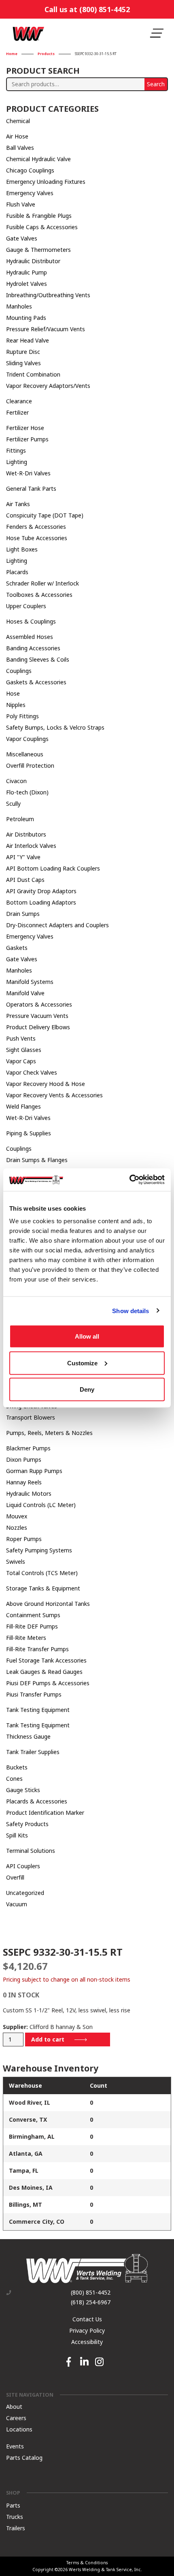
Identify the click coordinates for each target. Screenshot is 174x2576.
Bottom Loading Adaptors (41, 902)
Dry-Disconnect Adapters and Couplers (57, 925)
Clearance (19, 401)
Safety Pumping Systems (39, 1550)
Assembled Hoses (30, 637)
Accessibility (87, 2342)
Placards (17, 572)
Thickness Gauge (28, 1736)
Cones (14, 1779)
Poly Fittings (22, 716)
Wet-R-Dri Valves (28, 473)
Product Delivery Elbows (38, 1027)
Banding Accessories (33, 648)
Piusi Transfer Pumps (34, 1694)
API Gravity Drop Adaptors (41, 891)
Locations (19, 2429)
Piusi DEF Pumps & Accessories (48, 1683)
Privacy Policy (87, 2330)
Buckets (17, 1767)
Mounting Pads (26, 318)
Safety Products (27, 1824)
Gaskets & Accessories (36, 682)
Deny (87, 1389)
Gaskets (17, 948)
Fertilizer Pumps (27, 439)
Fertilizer (17, 412)
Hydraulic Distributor (33, 261)
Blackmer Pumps (28, 1448)
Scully (13, 804)
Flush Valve (21, 204)
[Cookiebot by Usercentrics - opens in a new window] (129, 1180)
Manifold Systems (30, 982)
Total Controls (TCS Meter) (42, 1573)
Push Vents (21, 1038)
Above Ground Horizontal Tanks (48, 1604)
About (14, 2406)
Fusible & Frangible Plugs (39, 216)
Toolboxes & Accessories (39, 595)
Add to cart (48, 2039)
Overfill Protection (30, 765)
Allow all (87, 1336)
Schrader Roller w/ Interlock (42, 583)
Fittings (16, 450)
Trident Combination (33, 374)
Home (12, 54)
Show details (130, 1310)
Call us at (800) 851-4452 (87, 9)
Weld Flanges (23, 1106)
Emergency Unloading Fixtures (46, 182)
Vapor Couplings (27, 739)
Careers (16, 2417)
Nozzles (17, 1528)
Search (156, 84)
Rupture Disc (23, 352)
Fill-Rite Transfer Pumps (37, 1649)
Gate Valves (22, 238)
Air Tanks (18, 504)
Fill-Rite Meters (26, 1638)
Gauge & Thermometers (38, 250)
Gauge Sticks (23, 1790)
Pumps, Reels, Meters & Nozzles (49, 1433)
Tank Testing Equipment (38, 1710)
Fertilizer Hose (25, 428)
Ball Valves (20, 148)
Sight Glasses (24, 1050)
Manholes (19, 306)
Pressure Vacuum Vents (37, 1016)
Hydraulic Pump (27, 272)
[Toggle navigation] (157, 33)
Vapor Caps (21, 1061)
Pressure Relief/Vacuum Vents (46, 329)
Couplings (19, 671)
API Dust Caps (25, 880)
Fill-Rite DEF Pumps (32, 1626)
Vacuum (17, 1904)
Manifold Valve (25, 993)
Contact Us (87, 2319)
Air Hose (17, 136)
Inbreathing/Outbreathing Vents (48, 295)
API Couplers (23, 1866)
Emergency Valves (30, 193)
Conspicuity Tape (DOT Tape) (45, 515)
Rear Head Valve (28, 340)
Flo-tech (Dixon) (27, 792)
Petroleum (20, 819)
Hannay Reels (24, 1482)
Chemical (18, 121)
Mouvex (17, 1516)
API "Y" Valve (23, 857)
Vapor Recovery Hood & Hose (46, 1084)
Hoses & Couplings (31, 621)
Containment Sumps (33, 1615)
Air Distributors (26, 834)
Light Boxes (22, 549)
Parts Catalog (24, 2457)
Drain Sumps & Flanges (37, 1160)
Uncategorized (25, 1893)
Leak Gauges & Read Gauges (44, 1672)
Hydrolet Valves (27, 284)
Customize (82, 1363)
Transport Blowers (31, 1417)
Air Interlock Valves (31, 846)
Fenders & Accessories (36, 527)
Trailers (16, 2528)
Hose (13, 693)
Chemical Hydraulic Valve (38, 159)
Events (15, 2446)
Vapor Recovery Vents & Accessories (54, 1095)
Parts (13, 2505)
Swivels (16, 1562)
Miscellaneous (25, 754)
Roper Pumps (24, 1539)
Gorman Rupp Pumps (34, 1471)
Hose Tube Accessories (37, 538)
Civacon (16, 781)
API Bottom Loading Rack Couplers (53, 868)
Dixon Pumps (24, 1459)
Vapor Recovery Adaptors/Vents (48, 386)
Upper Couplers (26, 606)
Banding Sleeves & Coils (38, 659)
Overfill (15, 1877)
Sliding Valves (23, 363)
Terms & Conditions (87, 2563)
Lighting (17, 462)
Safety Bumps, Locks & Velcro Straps (55, 727)
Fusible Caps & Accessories (42, 227)
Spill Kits (17, 1835)
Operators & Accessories (39, 1004)
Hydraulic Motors (29, 1493)
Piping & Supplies (29, 1133)
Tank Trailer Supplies (33, 1752)
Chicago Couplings (30, 170)
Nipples (16, 705)
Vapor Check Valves (32, 1072)
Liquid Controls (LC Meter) (41, 1505)
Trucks (15, 2517)
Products (46, 54)
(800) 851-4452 (91, 2293)
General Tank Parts (31, 489)
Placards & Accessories (37, 1801)
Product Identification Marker (45, 1813)
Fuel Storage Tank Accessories (46, 1660)
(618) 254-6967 (91, 2302)
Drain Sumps (23, 914)
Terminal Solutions (31, 1851)
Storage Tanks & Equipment (43, 1588)
